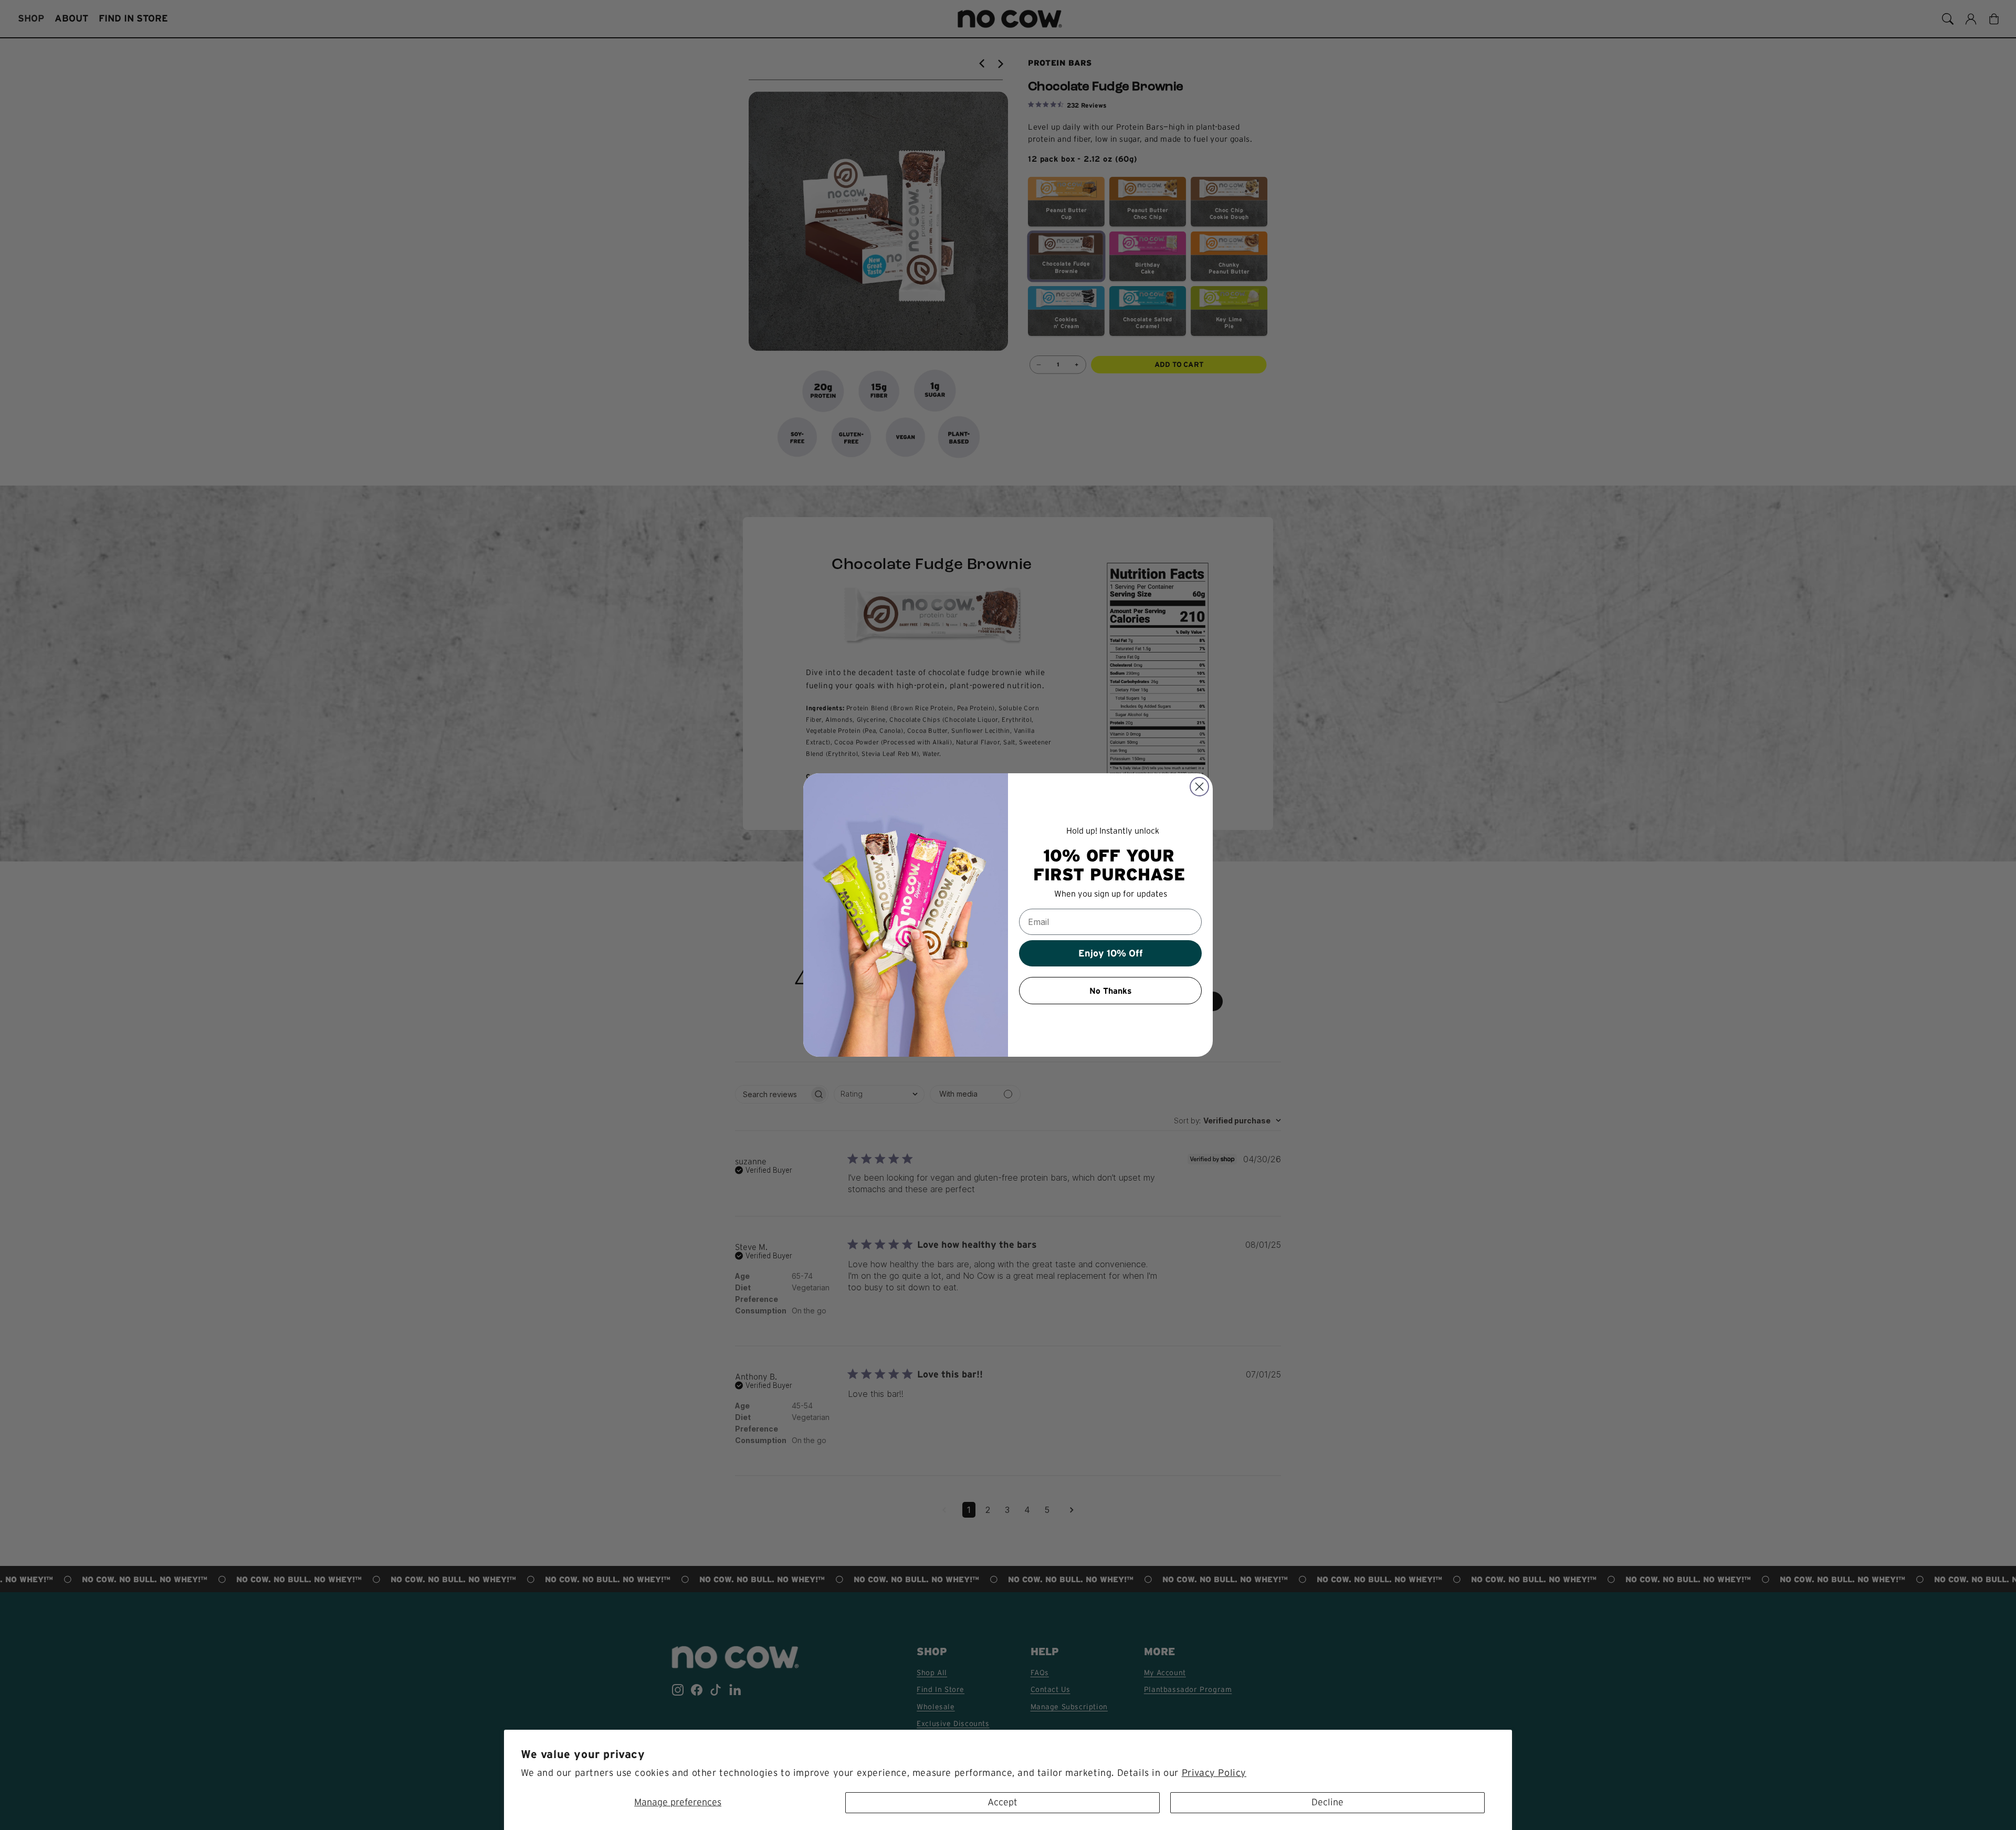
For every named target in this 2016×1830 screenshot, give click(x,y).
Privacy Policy (1214, 1773)
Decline (1327, 1802)
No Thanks (1111, 991)
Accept (1002, 1802)
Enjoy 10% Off (1111, 953)
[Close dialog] (1199, 787)
